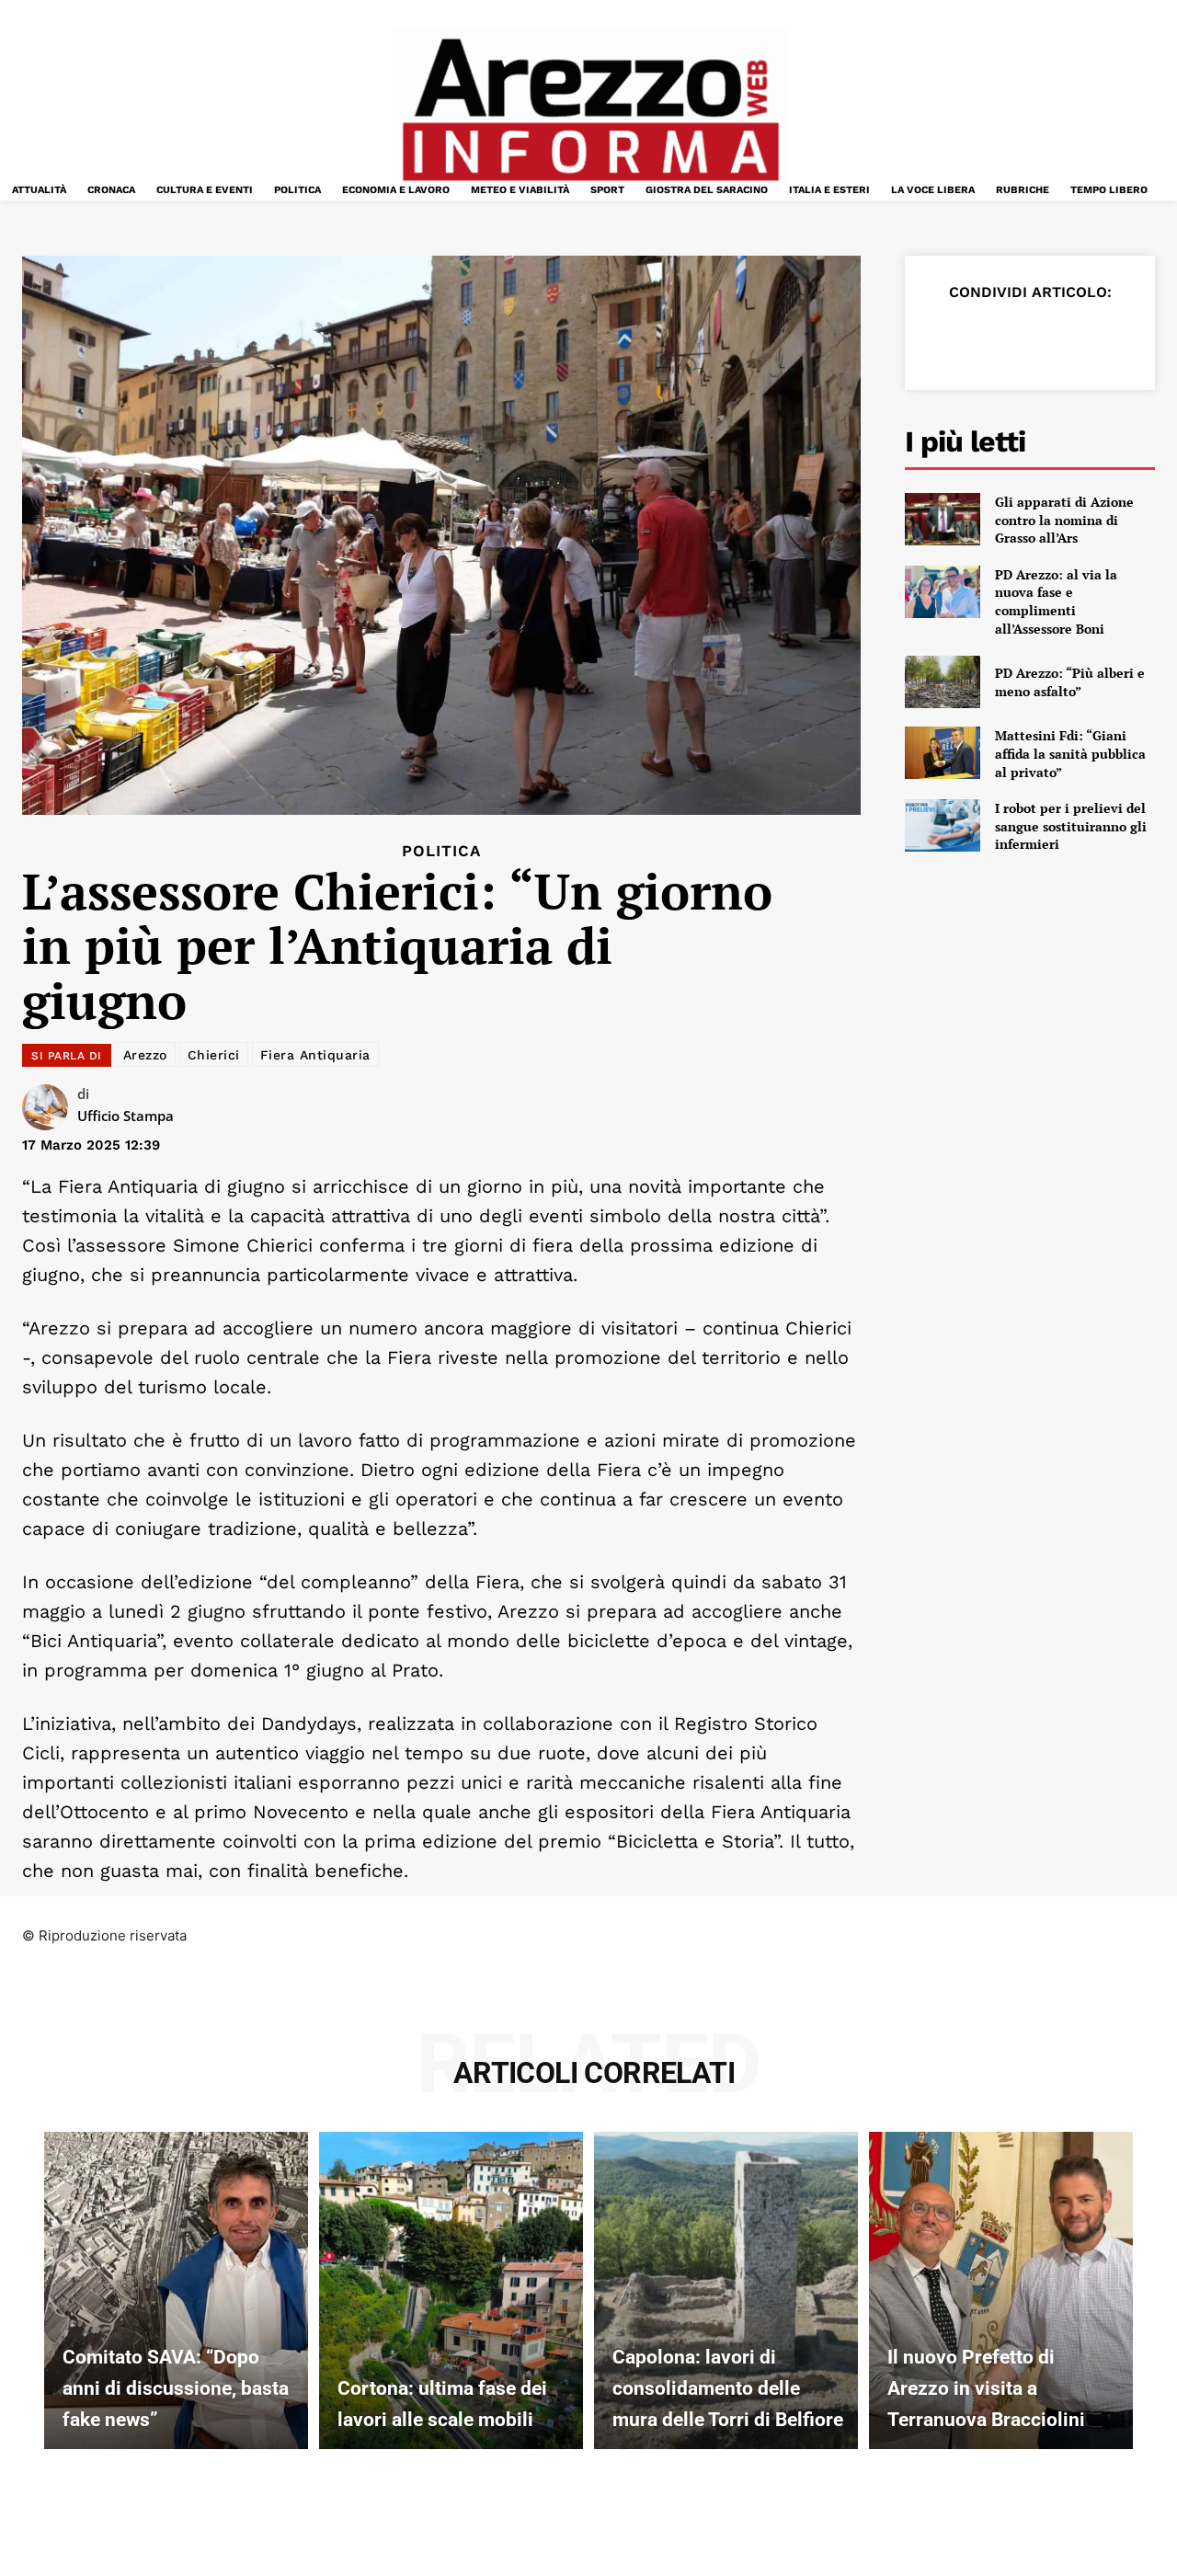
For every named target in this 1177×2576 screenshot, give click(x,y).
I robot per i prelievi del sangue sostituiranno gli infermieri (1071, 826)
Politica (441, 851)
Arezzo (145, 1055)
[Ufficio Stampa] (50, 1107)
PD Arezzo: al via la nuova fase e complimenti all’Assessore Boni (1056, 601)
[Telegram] (1114, 338)
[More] (1158, 338)
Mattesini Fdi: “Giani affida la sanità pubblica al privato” (1070, 753)
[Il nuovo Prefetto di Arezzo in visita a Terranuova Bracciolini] (1001, 2290)
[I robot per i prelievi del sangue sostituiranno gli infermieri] (943, 825)
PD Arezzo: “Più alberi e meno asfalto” (1070, 682)
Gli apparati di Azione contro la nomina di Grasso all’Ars (1064, 520)
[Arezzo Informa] (590, 110)
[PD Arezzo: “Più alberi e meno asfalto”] (943, 682)
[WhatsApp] (1072, 338)
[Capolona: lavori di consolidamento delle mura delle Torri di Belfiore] (726, 2290)
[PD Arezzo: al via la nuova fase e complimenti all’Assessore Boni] (943, 592)
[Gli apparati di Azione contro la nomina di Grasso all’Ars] (943, 519)
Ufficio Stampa (126, 1116)
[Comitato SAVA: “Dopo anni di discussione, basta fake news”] (176, 2290)
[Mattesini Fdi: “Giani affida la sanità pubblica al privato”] (943, 753)
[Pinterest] (1030, 338)
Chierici (214, 1055)
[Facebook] (945, 338)
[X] (988, 338)
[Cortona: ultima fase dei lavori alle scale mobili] (451, 2290)
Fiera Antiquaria (315, 1055)
